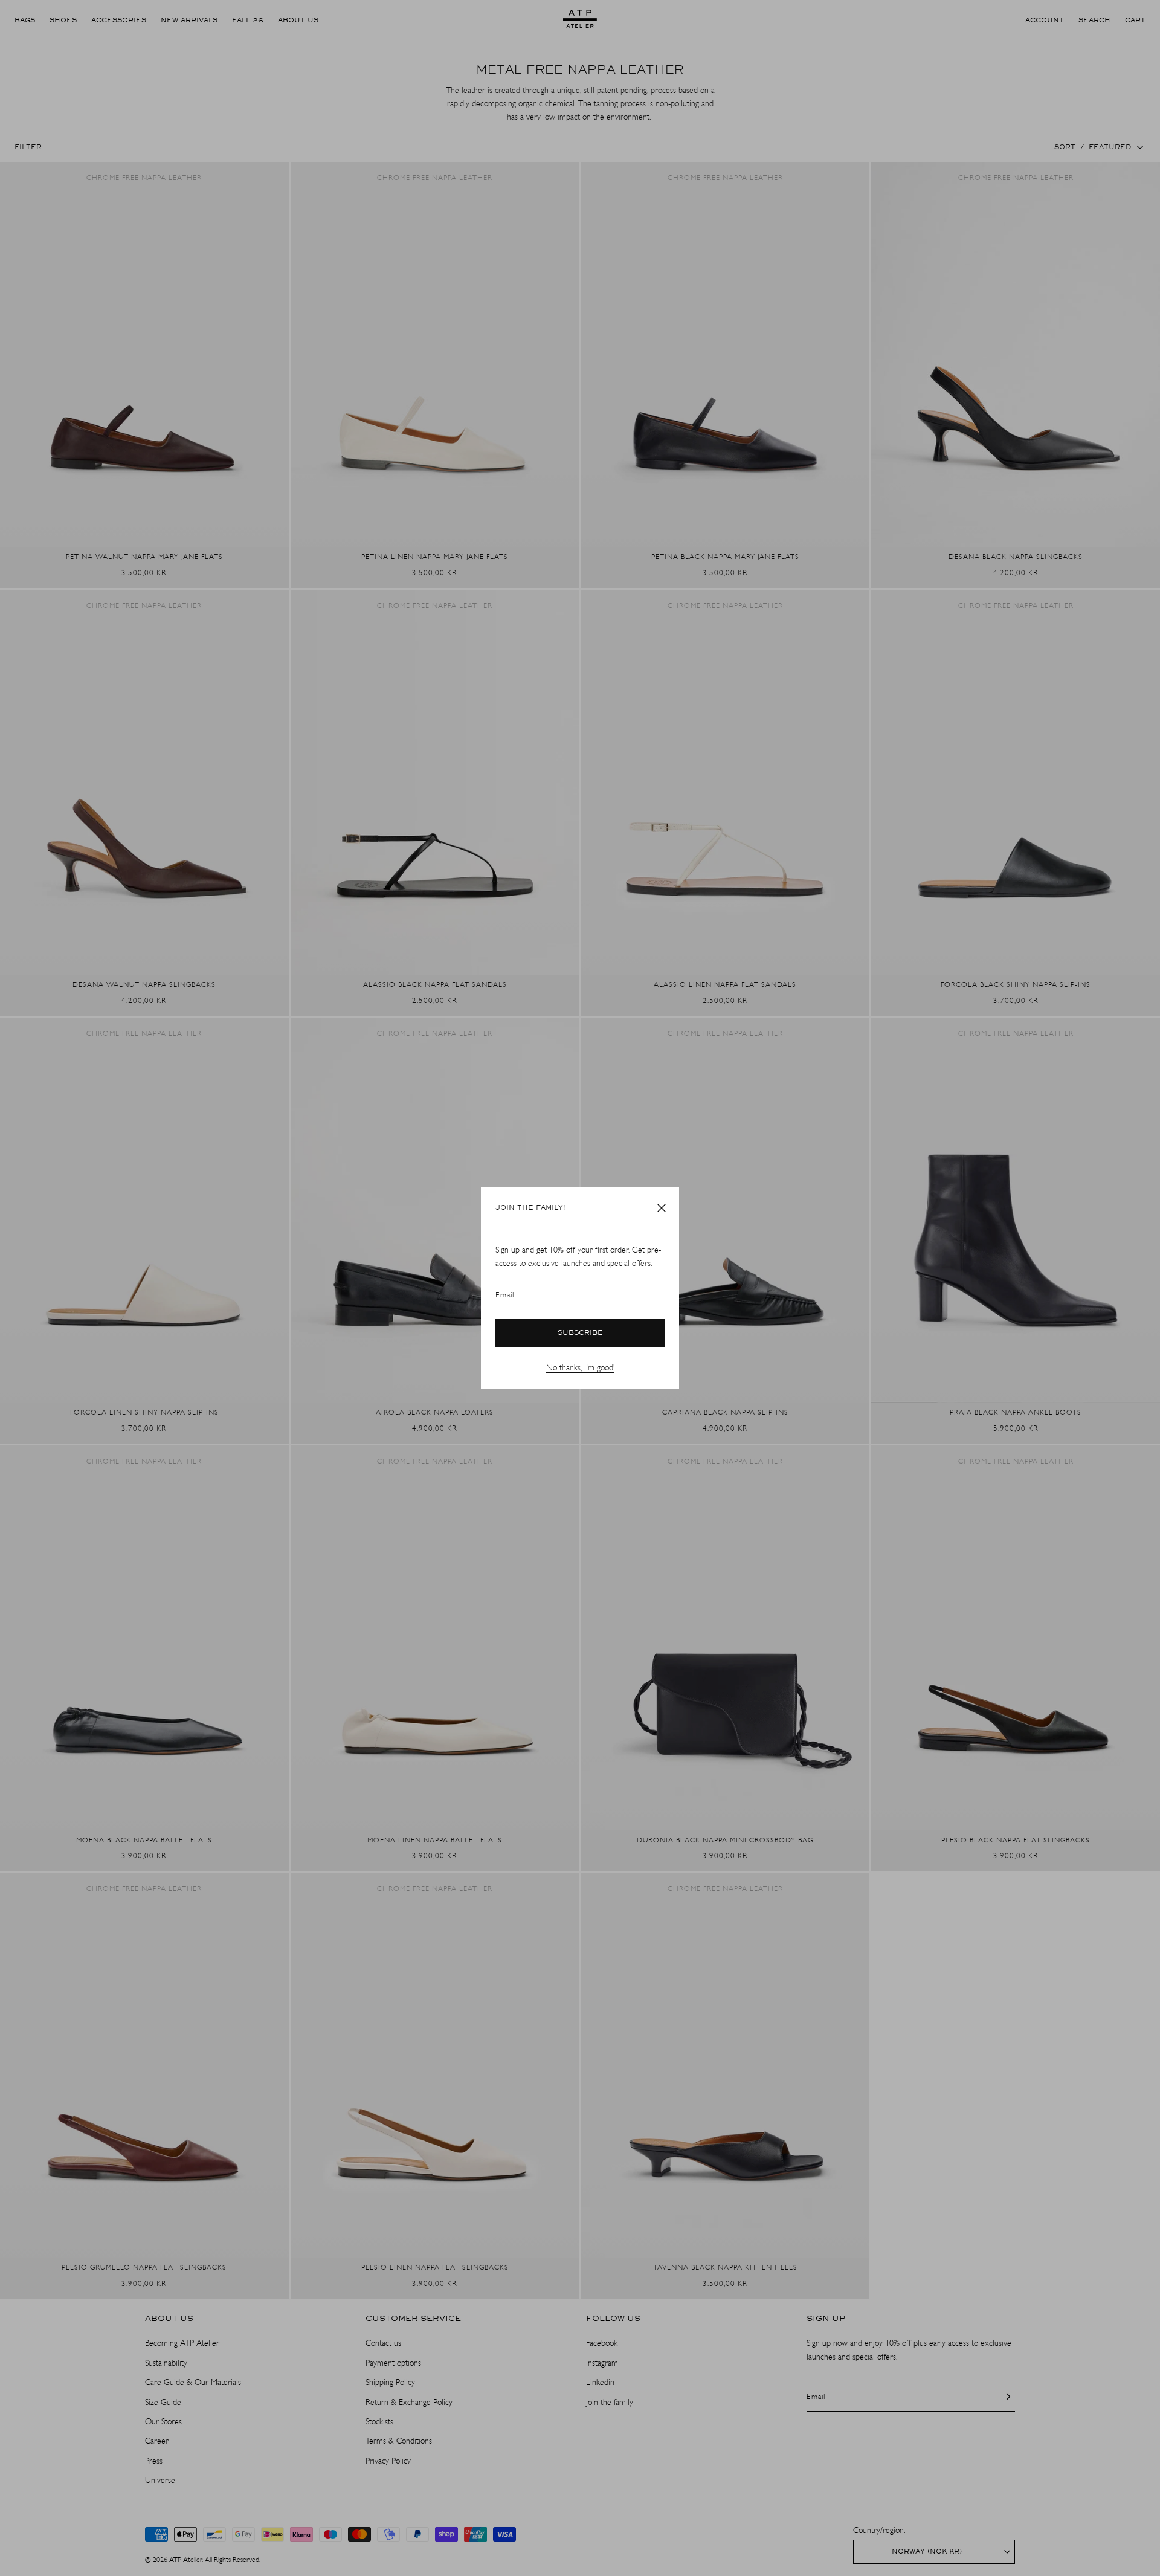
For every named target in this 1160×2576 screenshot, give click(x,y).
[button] (662, 1208)
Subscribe (580, 1333)
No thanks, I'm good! (580, 1368)
